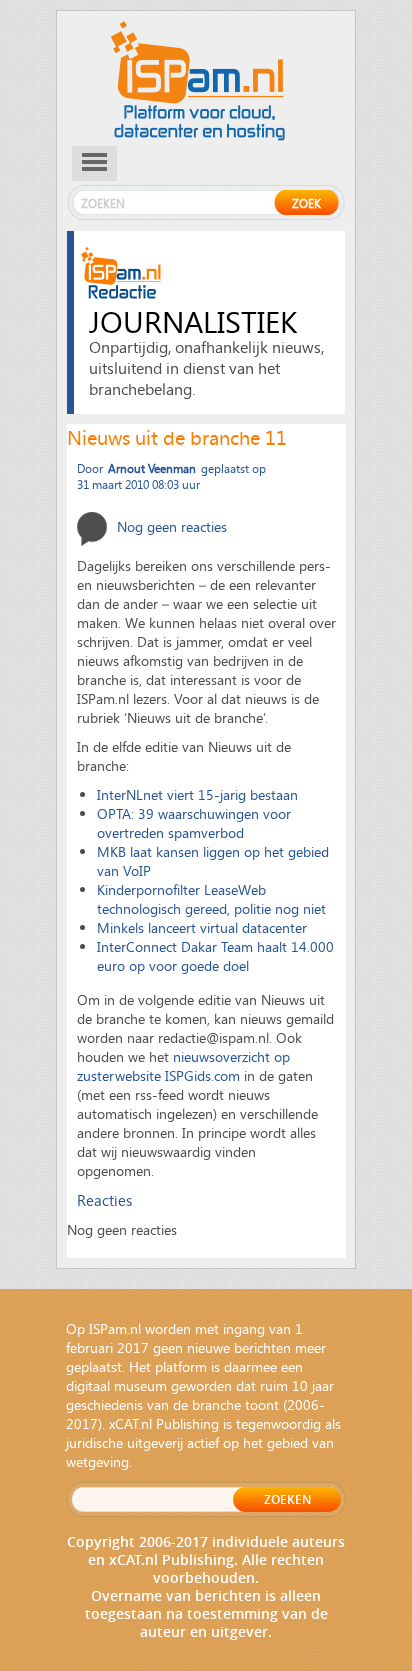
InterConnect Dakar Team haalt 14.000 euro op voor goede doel (215, 956)
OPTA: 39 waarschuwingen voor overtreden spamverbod (194, 823)
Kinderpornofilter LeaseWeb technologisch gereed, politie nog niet (211, 899)
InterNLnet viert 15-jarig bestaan (197, 794)
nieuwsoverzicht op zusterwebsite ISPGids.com (183, 1066)
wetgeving (97, 1461)
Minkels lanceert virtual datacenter (202, 927)
